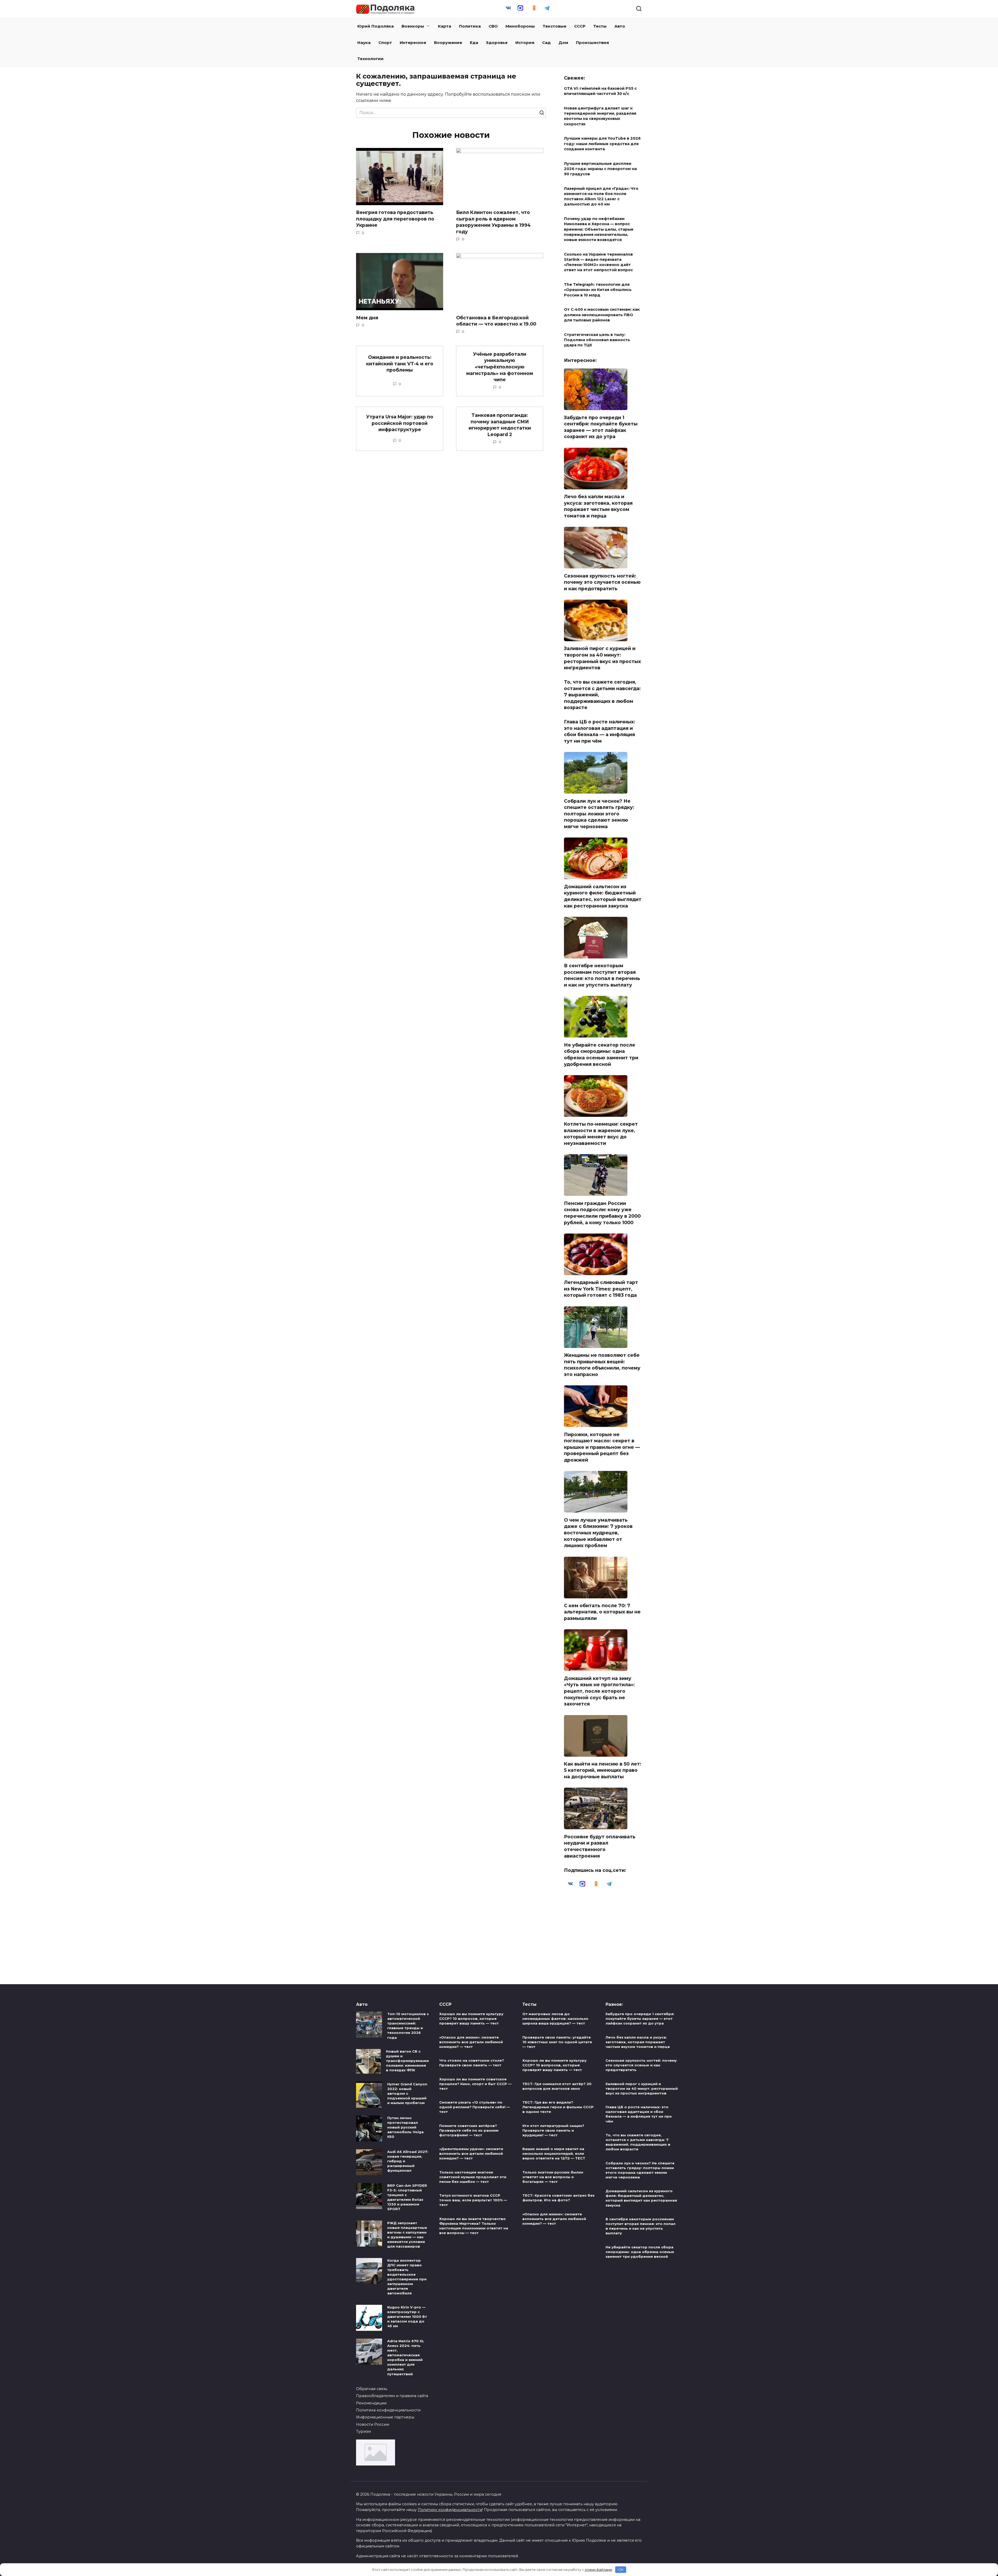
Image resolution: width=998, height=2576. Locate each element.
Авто (620, 26)
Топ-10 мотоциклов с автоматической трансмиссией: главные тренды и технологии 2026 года (408, 2026)
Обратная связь (372, 2389)
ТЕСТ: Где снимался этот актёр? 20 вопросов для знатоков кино (557, 2086)
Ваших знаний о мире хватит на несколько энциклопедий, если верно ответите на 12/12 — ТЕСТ (554, 2153)
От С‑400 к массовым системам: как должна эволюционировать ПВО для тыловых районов (602, 315)
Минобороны (520, 26)
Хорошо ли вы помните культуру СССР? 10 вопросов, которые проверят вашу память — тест (471, 2019)
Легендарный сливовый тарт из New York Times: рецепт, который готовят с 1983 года (601, 1289)
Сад (546, 43)
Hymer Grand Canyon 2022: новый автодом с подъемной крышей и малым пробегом (407, 2094)
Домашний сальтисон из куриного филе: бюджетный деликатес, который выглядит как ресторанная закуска (603, 896)
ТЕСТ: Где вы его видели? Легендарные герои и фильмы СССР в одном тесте (558, 2107)
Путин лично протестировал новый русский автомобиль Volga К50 (405, 2127)
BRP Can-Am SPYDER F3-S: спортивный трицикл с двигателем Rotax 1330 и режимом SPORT (407, 2197)
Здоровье (497, 43)
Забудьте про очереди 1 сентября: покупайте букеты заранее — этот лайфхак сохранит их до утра (601, 427)
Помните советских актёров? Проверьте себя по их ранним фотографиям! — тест (469, 2130)
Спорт (385, 43)
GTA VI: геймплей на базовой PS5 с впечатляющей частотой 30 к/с (600, 91)
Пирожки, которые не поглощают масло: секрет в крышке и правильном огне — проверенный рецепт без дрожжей (602, 1447)
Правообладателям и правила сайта (392, 2396)
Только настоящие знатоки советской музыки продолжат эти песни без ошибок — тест (473, 2177)
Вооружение (448, 43)
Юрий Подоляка (376, 26)
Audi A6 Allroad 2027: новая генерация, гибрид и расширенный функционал (408, 2161)
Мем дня (367, 317)
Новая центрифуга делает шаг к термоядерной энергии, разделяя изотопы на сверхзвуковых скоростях (600, 116)
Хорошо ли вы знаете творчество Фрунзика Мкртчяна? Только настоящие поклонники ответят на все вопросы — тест (474, 2226)
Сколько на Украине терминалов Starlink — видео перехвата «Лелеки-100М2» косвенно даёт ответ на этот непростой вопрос (598, 262)
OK (621, 2569)
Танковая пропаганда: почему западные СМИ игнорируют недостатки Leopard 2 (500, 425)
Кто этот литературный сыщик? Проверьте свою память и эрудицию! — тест (553, 2130)
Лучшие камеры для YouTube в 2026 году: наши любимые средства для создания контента (602, 144)
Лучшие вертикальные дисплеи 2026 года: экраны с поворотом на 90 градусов (600, 169)
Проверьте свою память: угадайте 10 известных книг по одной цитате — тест (557, 2042)
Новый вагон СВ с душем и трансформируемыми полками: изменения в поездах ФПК (407, 2061)
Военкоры (413, 26)
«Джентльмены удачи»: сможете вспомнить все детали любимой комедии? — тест (471, 2153)
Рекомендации (371, 2403)
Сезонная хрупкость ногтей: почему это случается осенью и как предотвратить (602, 582)
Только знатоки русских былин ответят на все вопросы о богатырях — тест (553, 2177)
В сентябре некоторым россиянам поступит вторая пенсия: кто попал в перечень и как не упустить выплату (602, 975)
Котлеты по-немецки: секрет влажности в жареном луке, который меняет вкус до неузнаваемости (601, 1134)
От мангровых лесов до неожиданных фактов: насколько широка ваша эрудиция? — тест (555, 2019)
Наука (364, 43)
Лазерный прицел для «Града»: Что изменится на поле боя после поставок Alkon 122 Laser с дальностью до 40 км (601, 196)
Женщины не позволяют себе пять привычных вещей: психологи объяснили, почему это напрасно (602, 1365)
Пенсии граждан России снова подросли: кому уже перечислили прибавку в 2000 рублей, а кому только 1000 (602, 1213)
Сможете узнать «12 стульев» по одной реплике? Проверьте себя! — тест (475, 2107)
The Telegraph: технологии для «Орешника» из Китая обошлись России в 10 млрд (598, 290)
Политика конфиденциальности (388, 2410)
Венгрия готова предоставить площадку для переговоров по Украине (395, 219)
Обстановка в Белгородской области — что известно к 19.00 (496, 321)
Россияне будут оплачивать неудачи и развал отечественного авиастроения (600, 1846)
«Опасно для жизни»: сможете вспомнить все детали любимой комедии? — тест (471, 2042)
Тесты (600, 26)
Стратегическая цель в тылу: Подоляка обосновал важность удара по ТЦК (597, 340)
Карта (445, 26)
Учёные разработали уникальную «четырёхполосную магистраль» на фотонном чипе (500, 367)
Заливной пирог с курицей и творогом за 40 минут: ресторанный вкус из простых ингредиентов (602, 658)
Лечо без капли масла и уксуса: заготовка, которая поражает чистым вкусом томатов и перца (598, 506)
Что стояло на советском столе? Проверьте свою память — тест (472, 2063)
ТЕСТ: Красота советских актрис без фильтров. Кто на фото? (558, 2198)
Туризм (363, 2431)
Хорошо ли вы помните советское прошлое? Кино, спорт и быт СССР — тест (475, 2084)
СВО (493, 26)
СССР (580, 26)
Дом (563, 43)
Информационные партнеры (385, 2417)
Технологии (370, 59)
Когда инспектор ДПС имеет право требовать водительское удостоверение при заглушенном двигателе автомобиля (407, 2277)
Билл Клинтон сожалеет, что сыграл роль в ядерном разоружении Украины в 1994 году (493, 222)
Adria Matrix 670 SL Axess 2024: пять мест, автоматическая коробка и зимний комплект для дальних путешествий (406, 2357)
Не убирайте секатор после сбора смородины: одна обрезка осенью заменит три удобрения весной (601, 1054)
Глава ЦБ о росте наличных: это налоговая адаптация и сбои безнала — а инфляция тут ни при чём (599, 731)
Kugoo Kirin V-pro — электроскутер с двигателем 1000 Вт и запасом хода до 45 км (407, 2317)
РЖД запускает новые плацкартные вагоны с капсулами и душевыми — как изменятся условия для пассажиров (407, 2235)
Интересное (413, 43)
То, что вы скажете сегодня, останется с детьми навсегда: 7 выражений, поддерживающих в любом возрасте (638, 2142)
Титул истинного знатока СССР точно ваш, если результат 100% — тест (473, 2200)
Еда (474, 43)
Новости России (373, 2424)
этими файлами (598, 2569)
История (525, 43)
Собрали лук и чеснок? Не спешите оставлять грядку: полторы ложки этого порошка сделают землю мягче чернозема (599, 814)
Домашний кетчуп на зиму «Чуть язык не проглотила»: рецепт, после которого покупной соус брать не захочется (599, 1691)
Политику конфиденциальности (450, 2510)
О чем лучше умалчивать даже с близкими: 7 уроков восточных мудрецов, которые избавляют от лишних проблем (598, 1533)
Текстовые (554, 26)
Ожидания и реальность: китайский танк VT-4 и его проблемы (400, 364)
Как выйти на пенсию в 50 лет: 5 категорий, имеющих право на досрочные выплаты (603, 1770)
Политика (470, 26)
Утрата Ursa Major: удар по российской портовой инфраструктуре (400, 423)
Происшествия (592, 43)
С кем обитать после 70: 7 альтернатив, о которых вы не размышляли (602, 1612)
